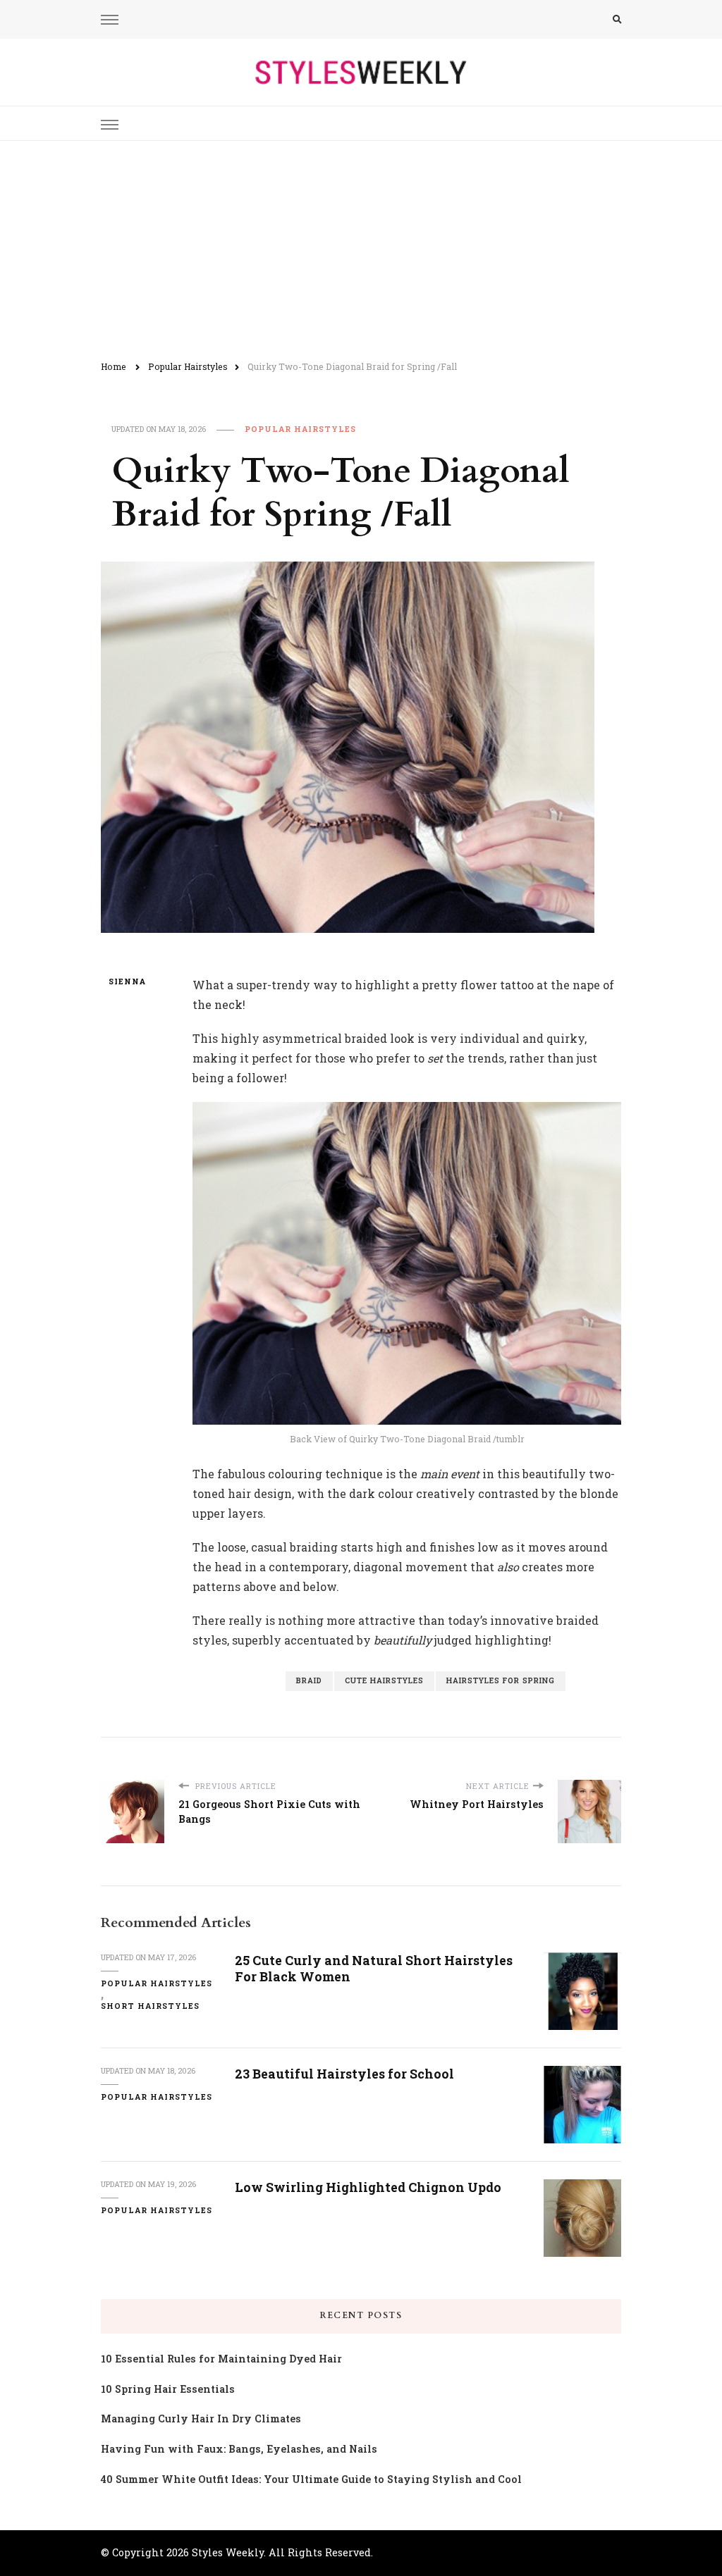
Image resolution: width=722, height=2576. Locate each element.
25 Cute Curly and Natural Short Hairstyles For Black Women (374, 1968)
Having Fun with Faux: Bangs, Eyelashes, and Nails (239, 2449)
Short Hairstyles (150, 2006)
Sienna (127, 982)
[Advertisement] (361, 247)
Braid (309, 1680)
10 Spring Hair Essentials (168, 2389)
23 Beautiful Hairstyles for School (344, 2074)
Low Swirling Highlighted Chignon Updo (368, 2187)
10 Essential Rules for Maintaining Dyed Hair (221, 2359)
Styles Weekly (228, 2552)
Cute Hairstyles (384, 1680)
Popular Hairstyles (300, 429)
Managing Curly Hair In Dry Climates (201, 2419)
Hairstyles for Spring (501, 1680)
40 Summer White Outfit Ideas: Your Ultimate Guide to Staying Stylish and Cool (311, 2479)
